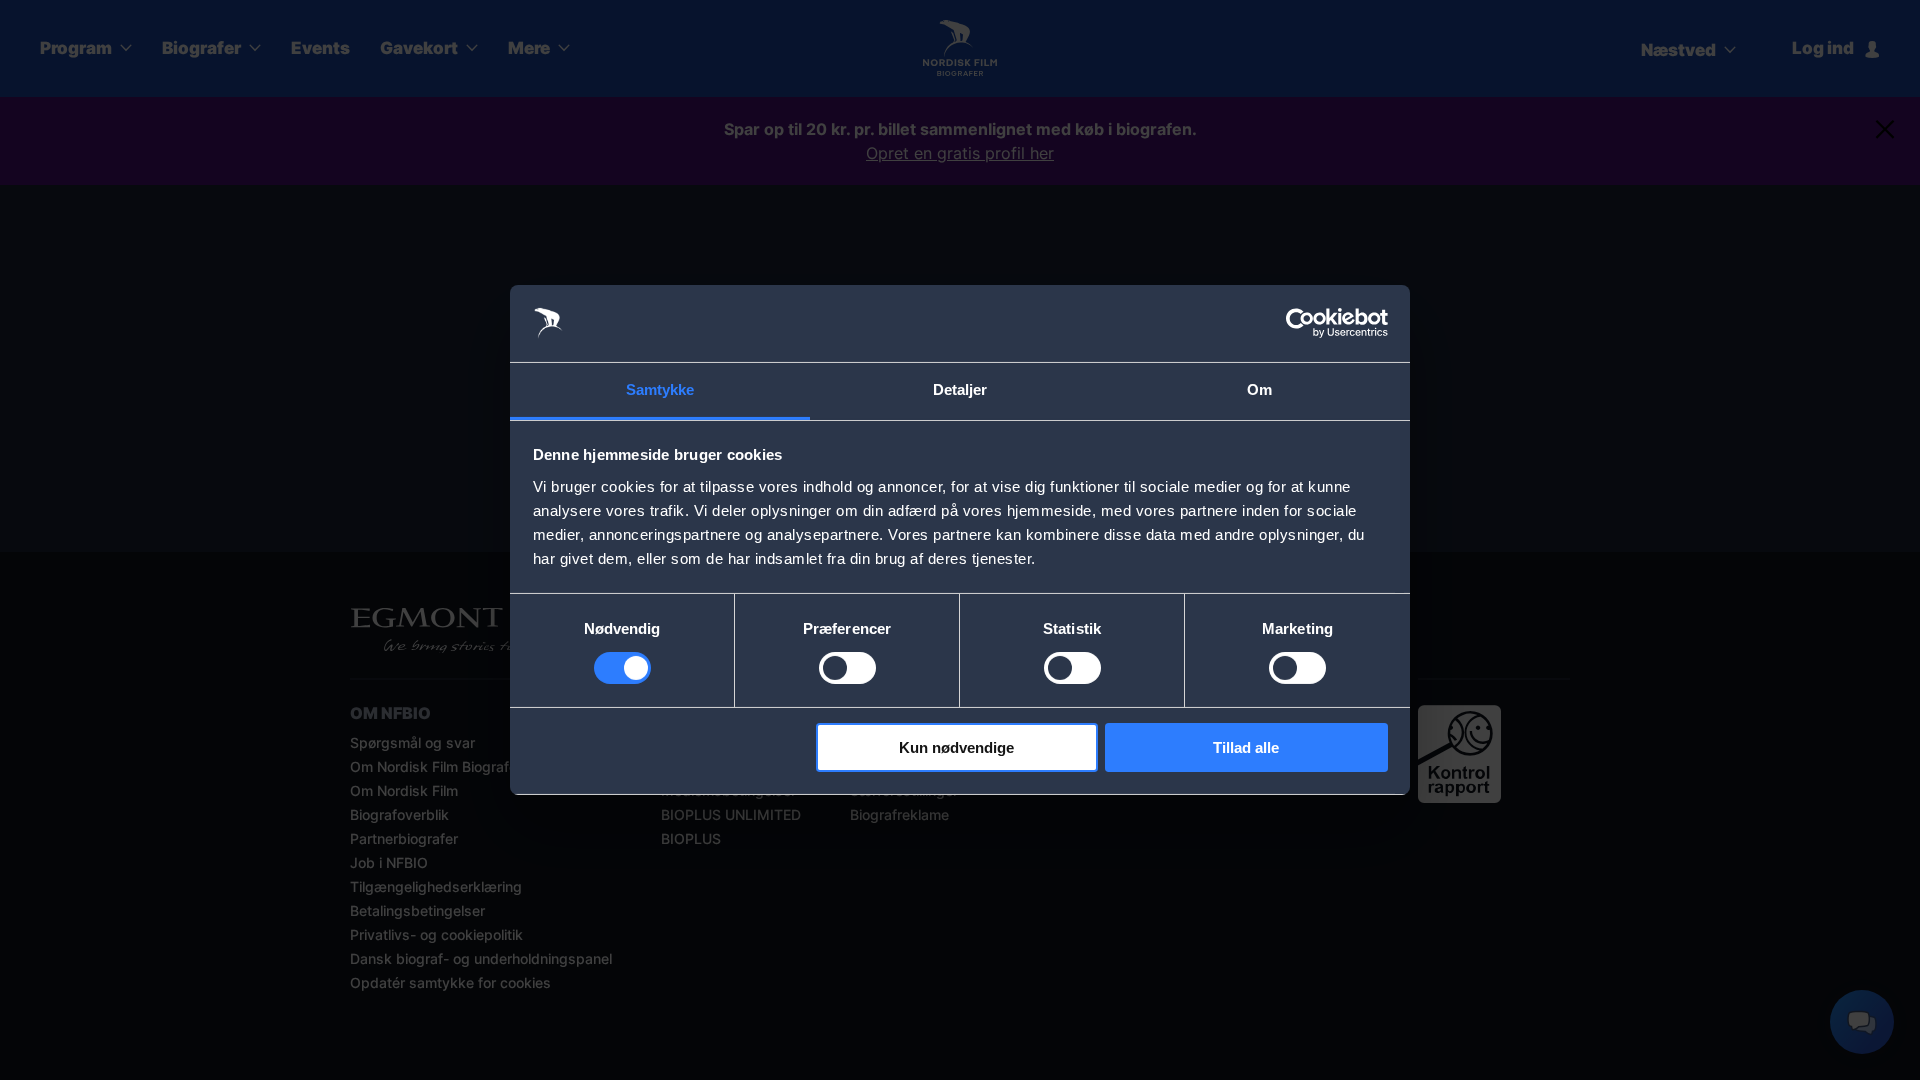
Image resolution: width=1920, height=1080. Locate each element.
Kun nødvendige (956, 747)
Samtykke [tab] (660, 389)
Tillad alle (1246, 747)
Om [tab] (1259, 389)
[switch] (847, 668)
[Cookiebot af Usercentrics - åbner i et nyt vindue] (1300, 323)
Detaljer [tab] (960, 389)
